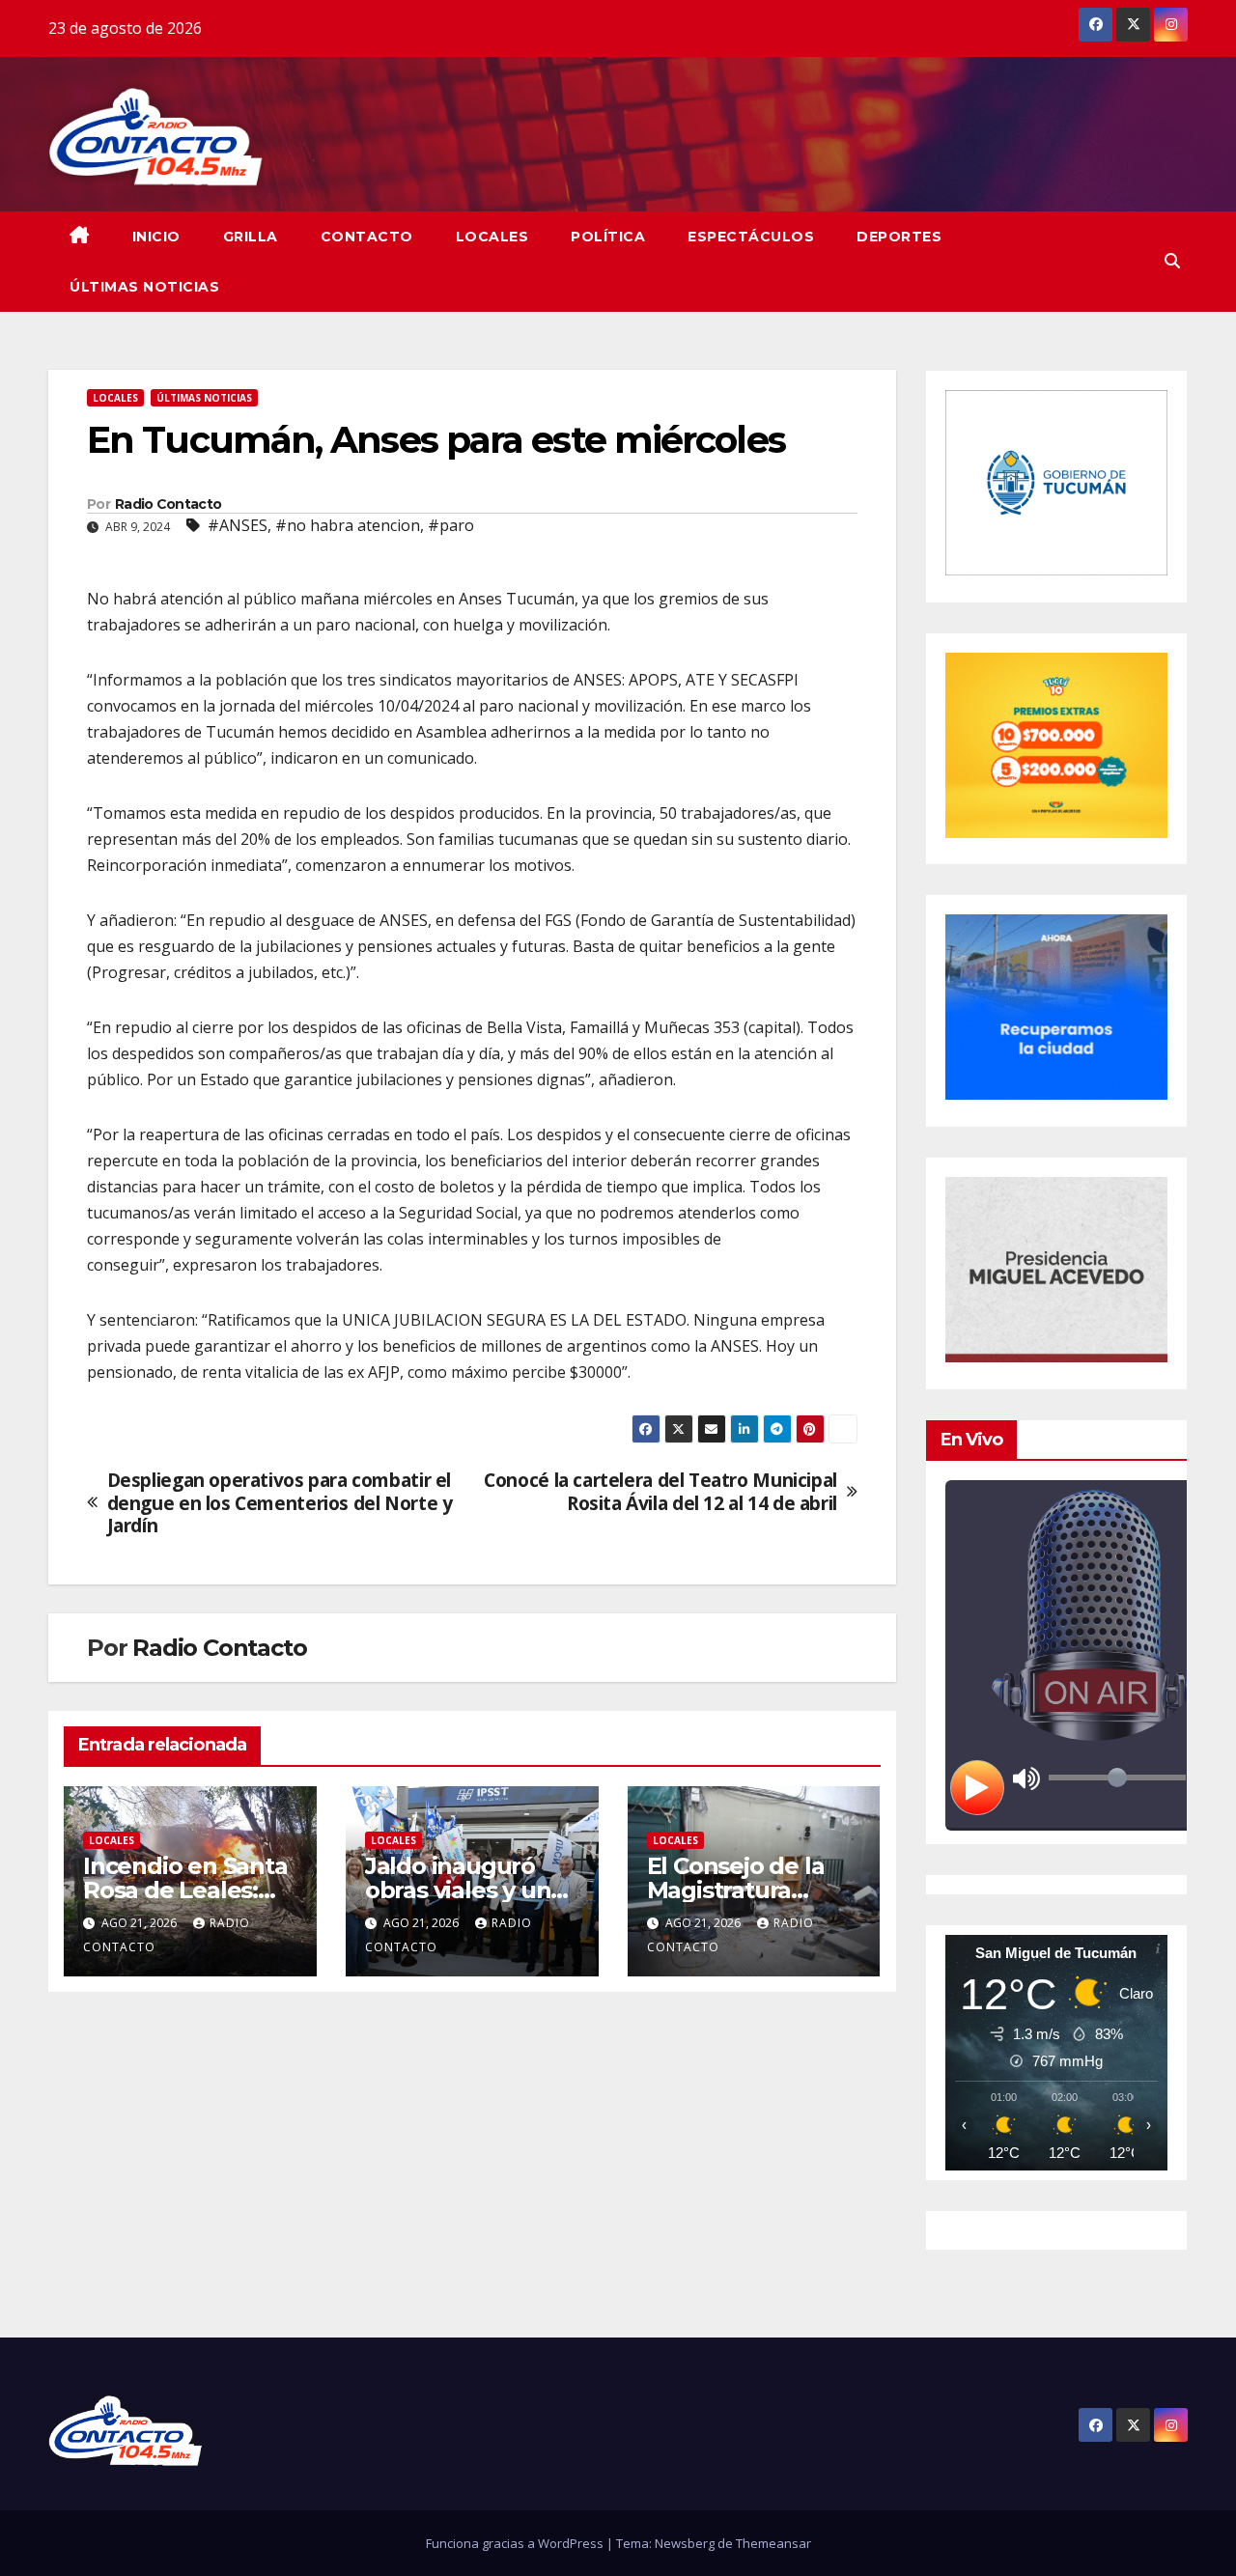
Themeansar (773, 2543)
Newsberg (685, 2543)
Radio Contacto (168, 504)
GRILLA (251, 237)
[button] (1172, 261)
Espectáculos (751, 237)
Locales (492, 237)
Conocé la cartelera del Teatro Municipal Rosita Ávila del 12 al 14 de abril (660, 1491)
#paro (451, 525)
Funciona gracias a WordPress (516, 2543)
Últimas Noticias (144, 287)
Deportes (899, 237)
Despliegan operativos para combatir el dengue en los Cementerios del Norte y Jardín (280, 1502)
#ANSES (238, 525)
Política (608, 237)
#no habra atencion (348, 525)
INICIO (156, 237)
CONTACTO (367, 237)
